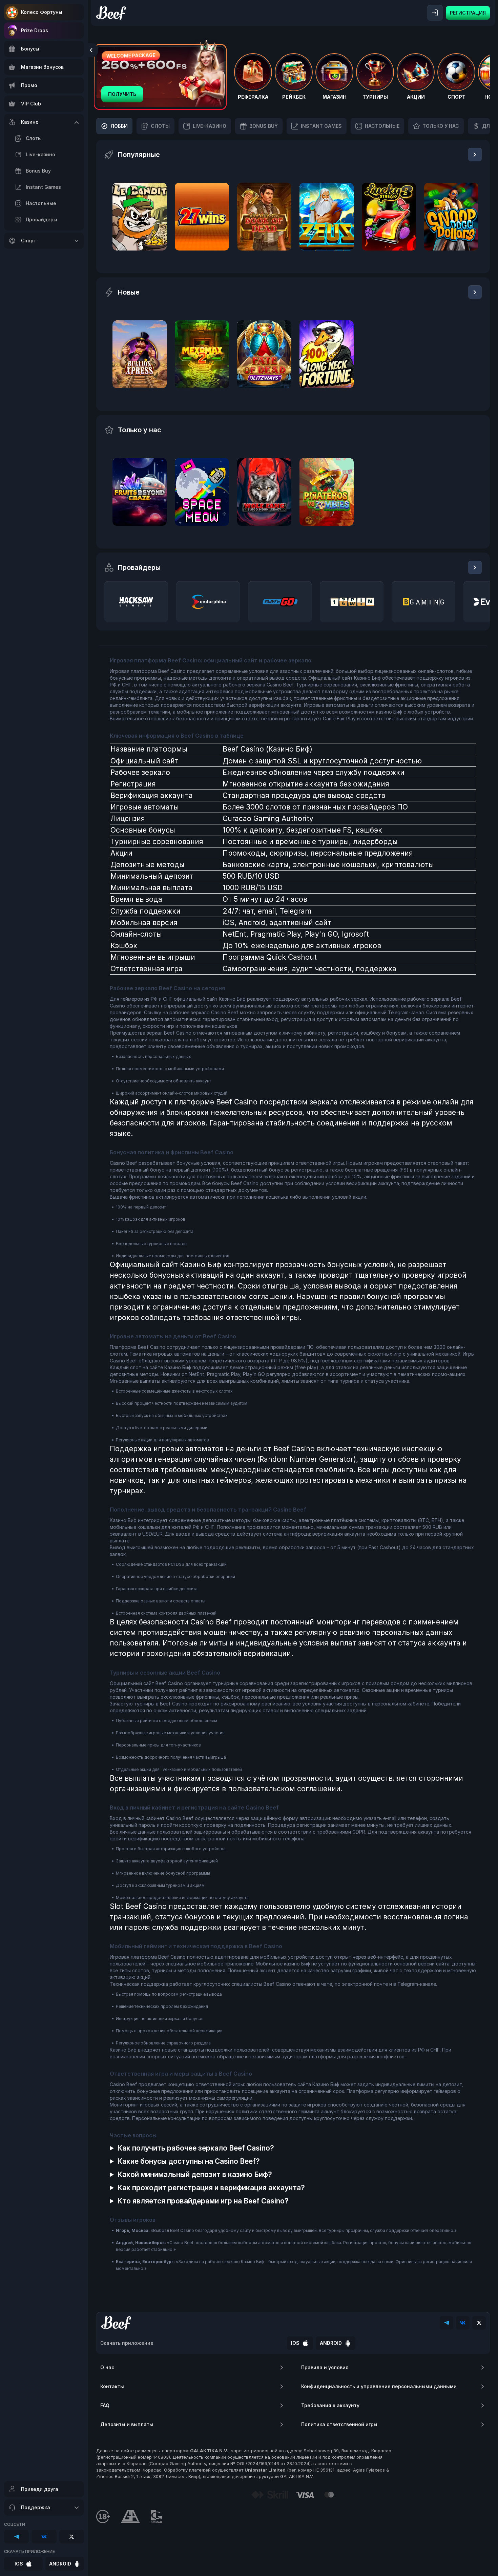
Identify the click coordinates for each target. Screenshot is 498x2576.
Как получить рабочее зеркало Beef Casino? (196, 2148)
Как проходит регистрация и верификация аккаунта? (211, 2188)
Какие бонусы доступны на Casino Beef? (189, 2161)
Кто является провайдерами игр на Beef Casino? (203, 2201)
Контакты (112, 2386)
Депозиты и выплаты (127, 2424)
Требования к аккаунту (330, 2405)
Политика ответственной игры (339, 2424)
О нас (107, 2367)
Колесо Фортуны (42, 12)
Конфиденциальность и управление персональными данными (379, 2386)
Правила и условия (325, 2367)
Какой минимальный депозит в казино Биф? (195, 2174)
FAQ (105, 2405)
